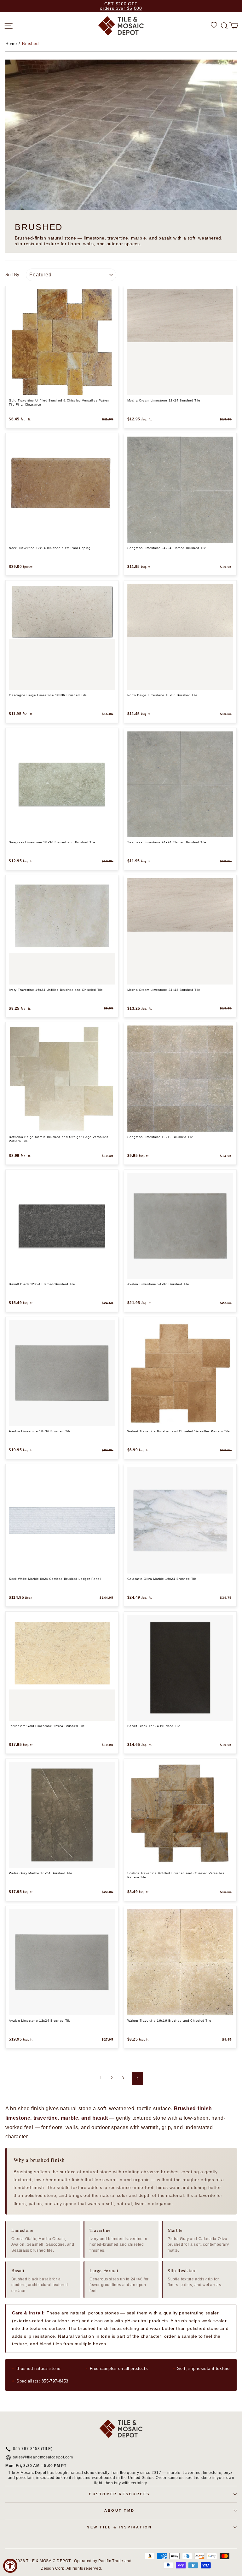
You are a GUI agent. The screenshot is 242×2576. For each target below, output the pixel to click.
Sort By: (13, 275)
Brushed (30, 44)
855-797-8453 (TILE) (33, 2449)
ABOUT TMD (119, 2510)
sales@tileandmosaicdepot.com (43, 2458)
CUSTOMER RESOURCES (119, 2494)
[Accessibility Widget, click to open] (10, 2566)
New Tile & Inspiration (119, 2527)
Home (11, 44)
